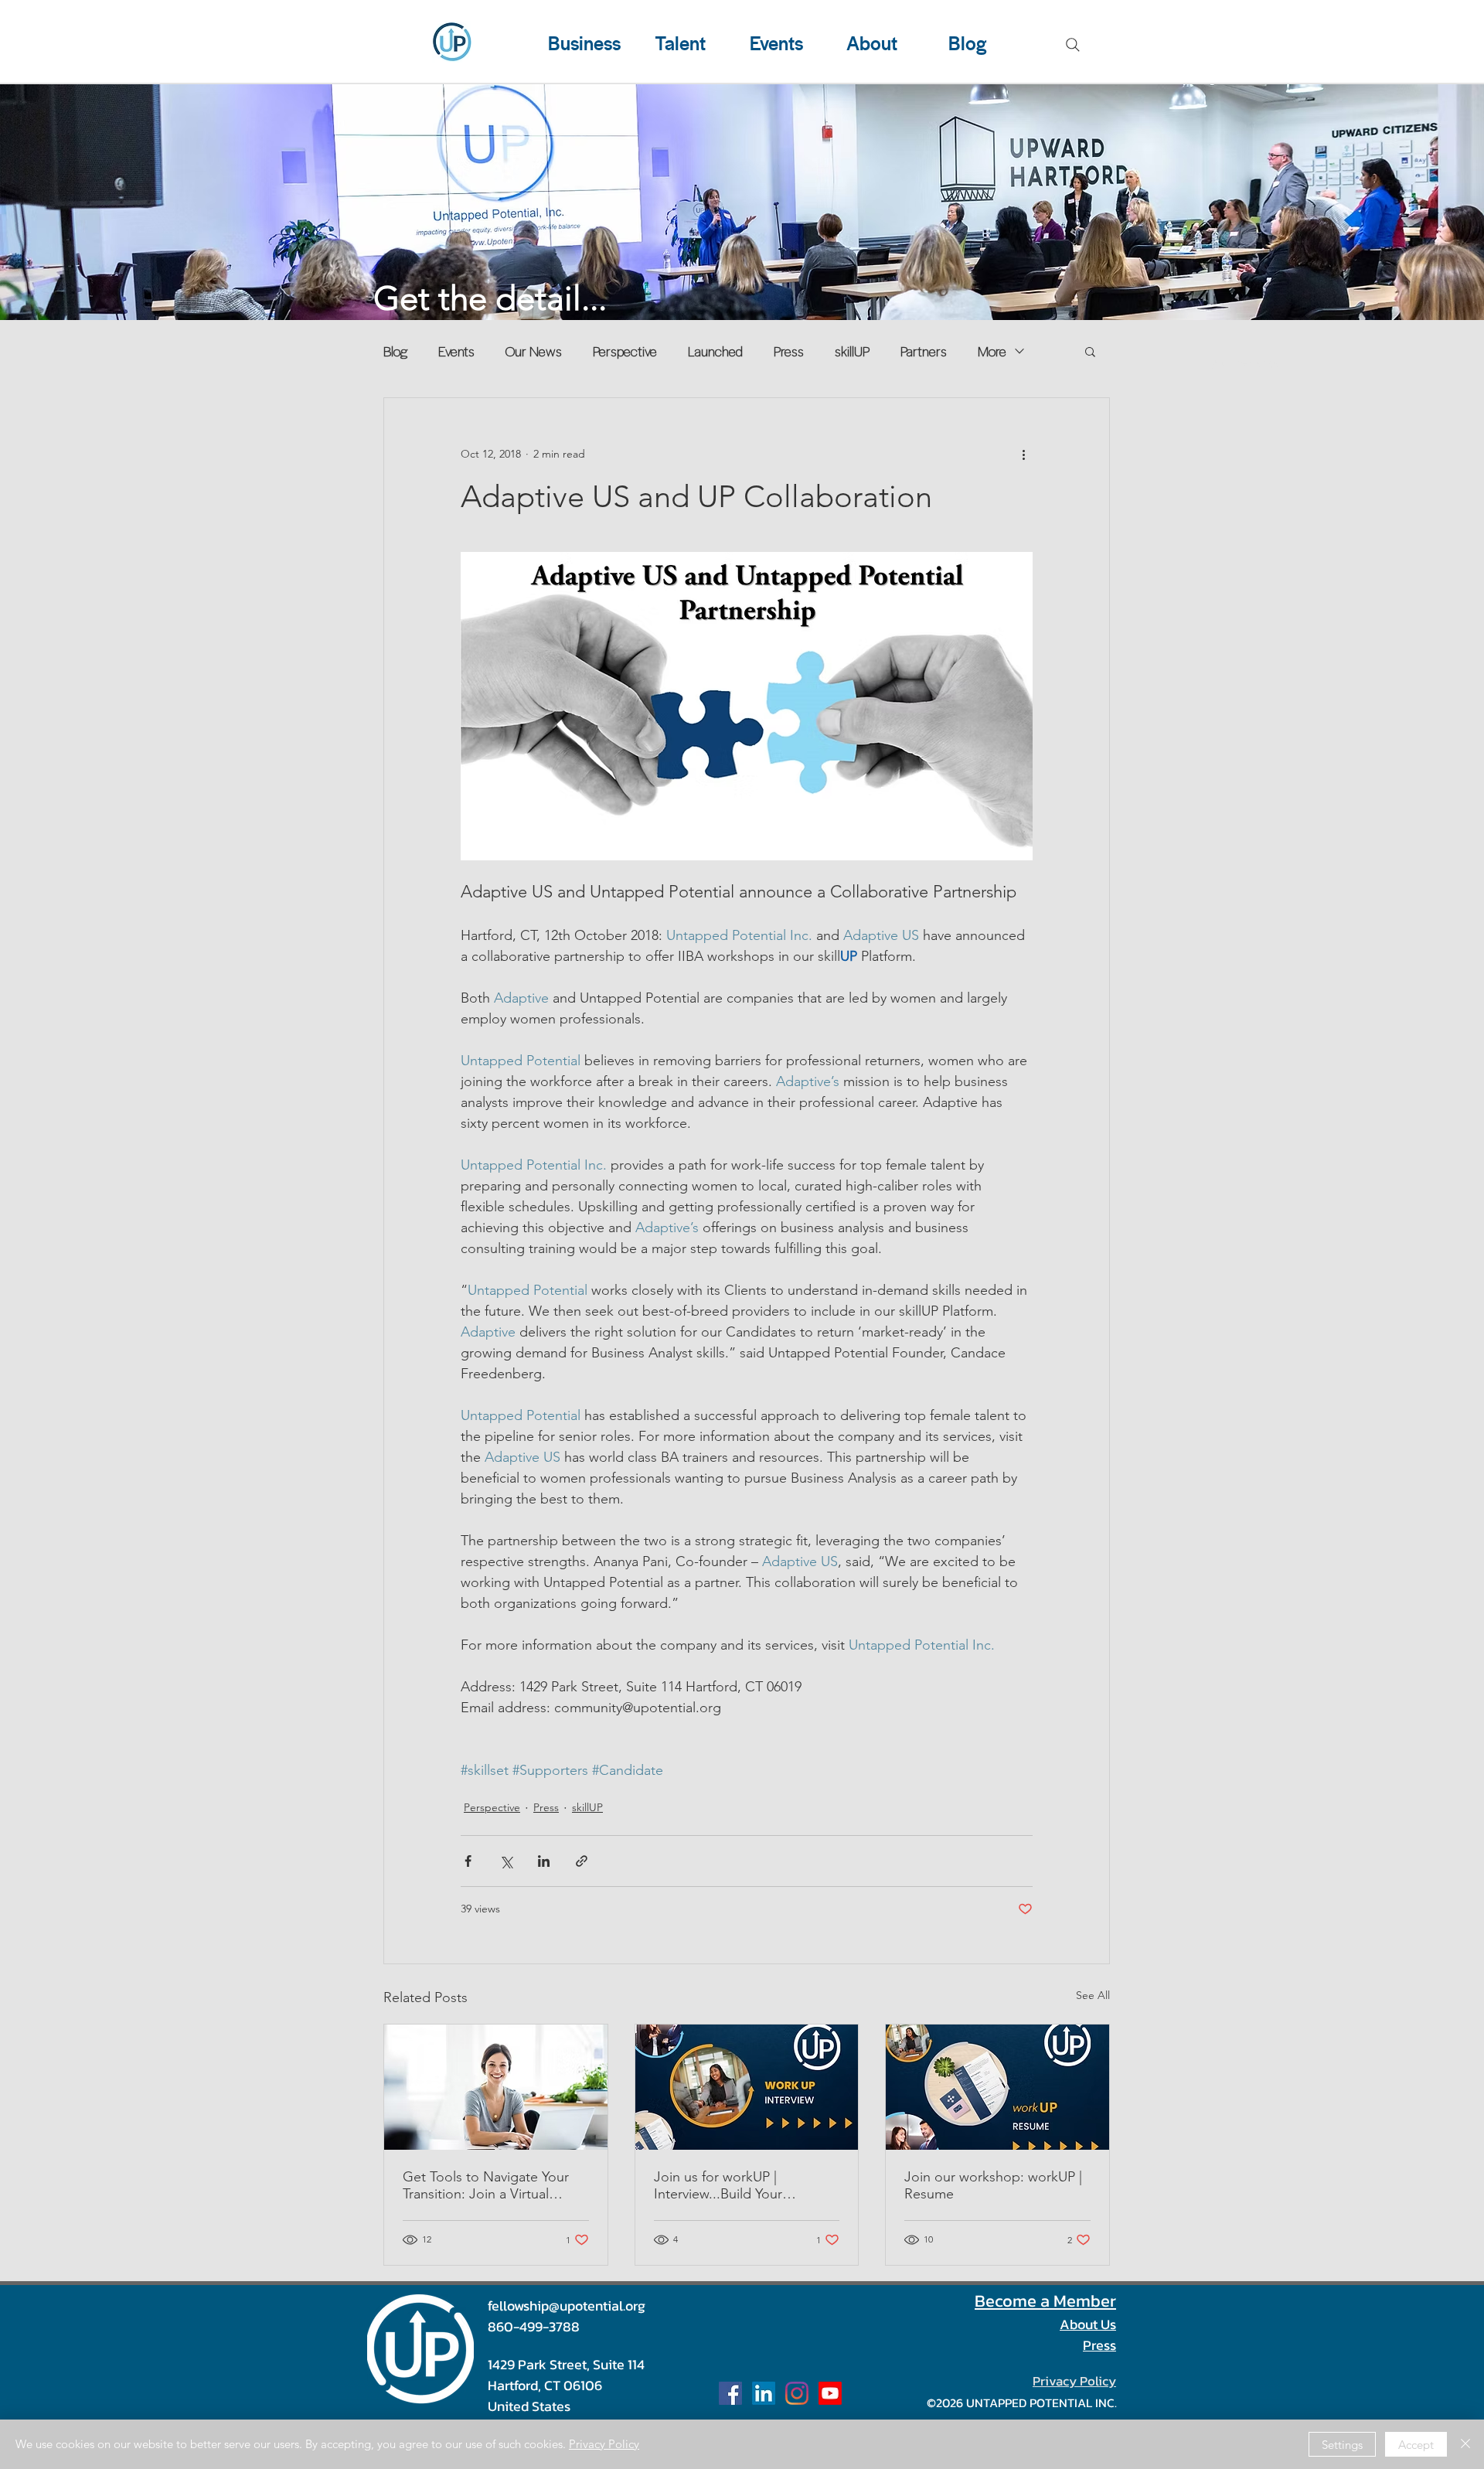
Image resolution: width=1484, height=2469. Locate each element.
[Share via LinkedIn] (544, 1861)
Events (456, 351)
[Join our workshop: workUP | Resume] (997, 2087)
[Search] (1073, 45)
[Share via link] (582, 1861)
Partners (924, 351)
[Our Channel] (830, 2393)
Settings (1342, 2445)
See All (1093, 1995)
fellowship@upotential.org (567, 2306)
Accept (1416, 2445)
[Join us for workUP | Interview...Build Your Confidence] (747, 2087)
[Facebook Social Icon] (730, 2393)
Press (789, 351)
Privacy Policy (604, 2444)
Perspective (625, 351)
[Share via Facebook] (468, 1861)
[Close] (1465, 2444)
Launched (715, 351)
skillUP (852, 351)
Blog (395, 351)
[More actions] (1023, 454)
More (992, 351)
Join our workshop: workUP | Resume (993, 2185)
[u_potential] (797, 2393)
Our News (534, 351)
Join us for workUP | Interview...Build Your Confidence (718, 2185)
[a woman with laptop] (496, 2087)
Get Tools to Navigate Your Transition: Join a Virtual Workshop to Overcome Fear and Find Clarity (493, 2185)
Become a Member (1045, 2301)
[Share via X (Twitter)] (506, 1861)
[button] (1090, 351)
